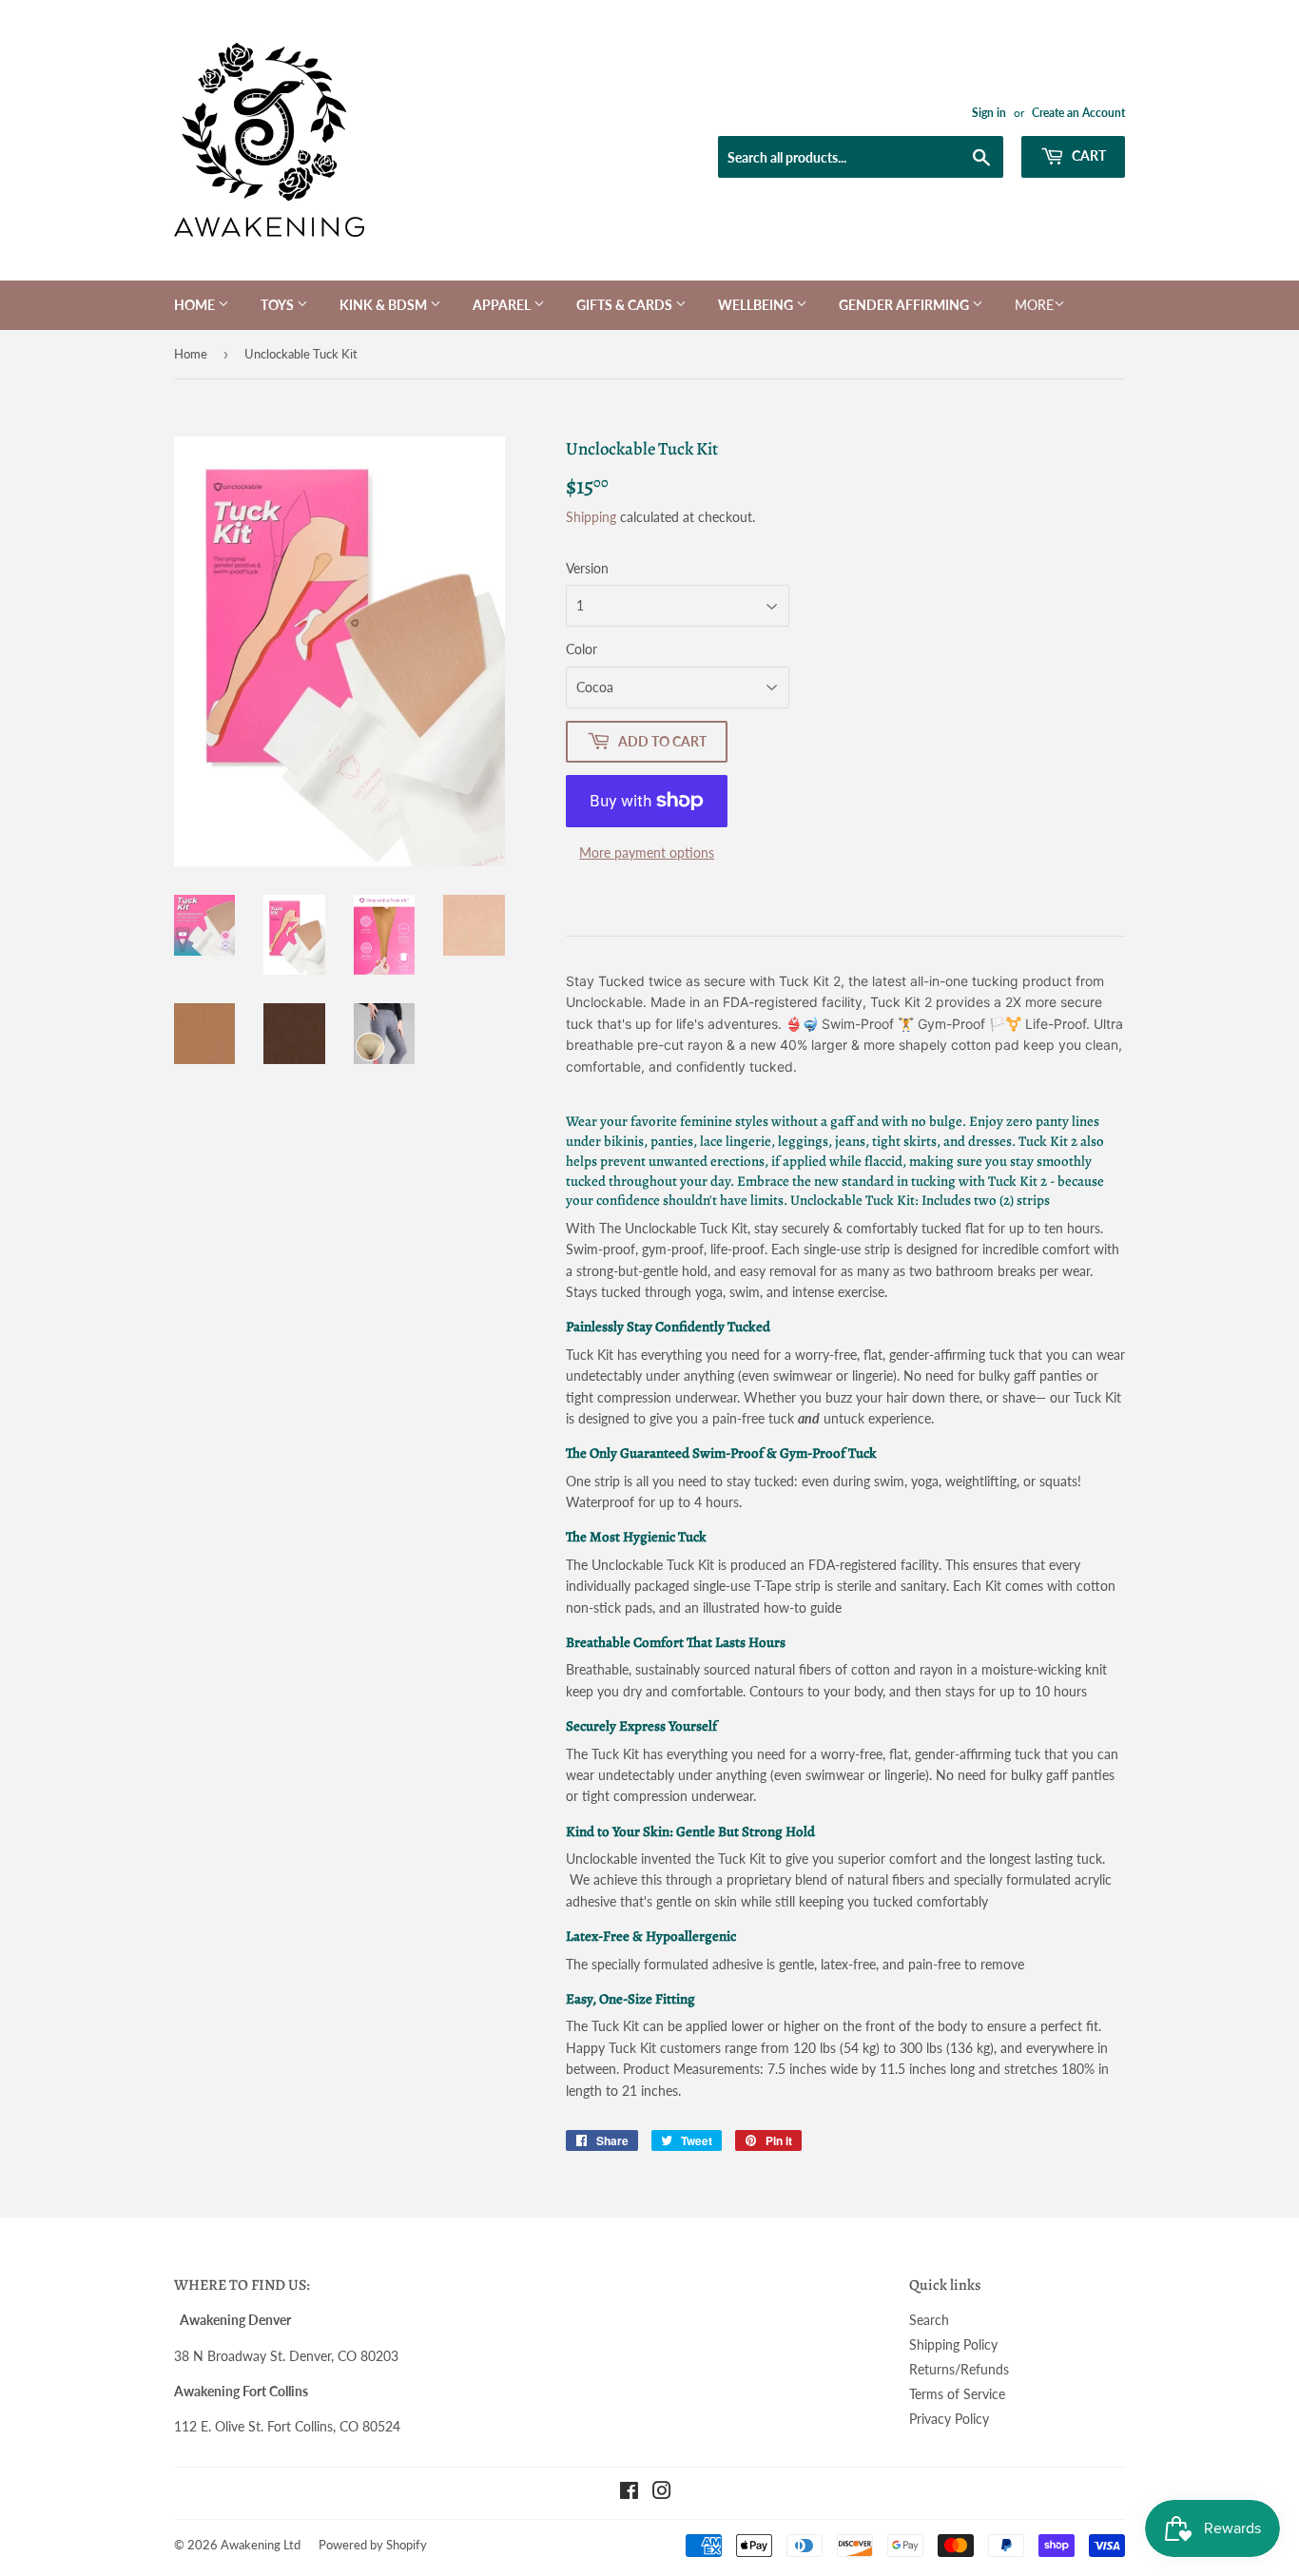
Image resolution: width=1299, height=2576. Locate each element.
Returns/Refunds (959, 2369)
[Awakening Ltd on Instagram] (662, 2493)
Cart (1087, 155)
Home (196, 305)
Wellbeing (757, 305)
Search (929, 2320)
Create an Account (1078, 113)
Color (582, 649)
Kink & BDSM (385, 305)
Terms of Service (957, 2394)
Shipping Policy (953, 2344)
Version (587, 568)
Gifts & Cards (626, 305)
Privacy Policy (949, 2419)
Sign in (989, 113)
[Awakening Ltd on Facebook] (629, 2493)
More (1034, 305)
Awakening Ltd (261, 2545)
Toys (279, 305)
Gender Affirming (905, 305)
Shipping (591, 517)
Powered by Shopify (373, 2545)
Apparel (503, 305)
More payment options (647, 852)
